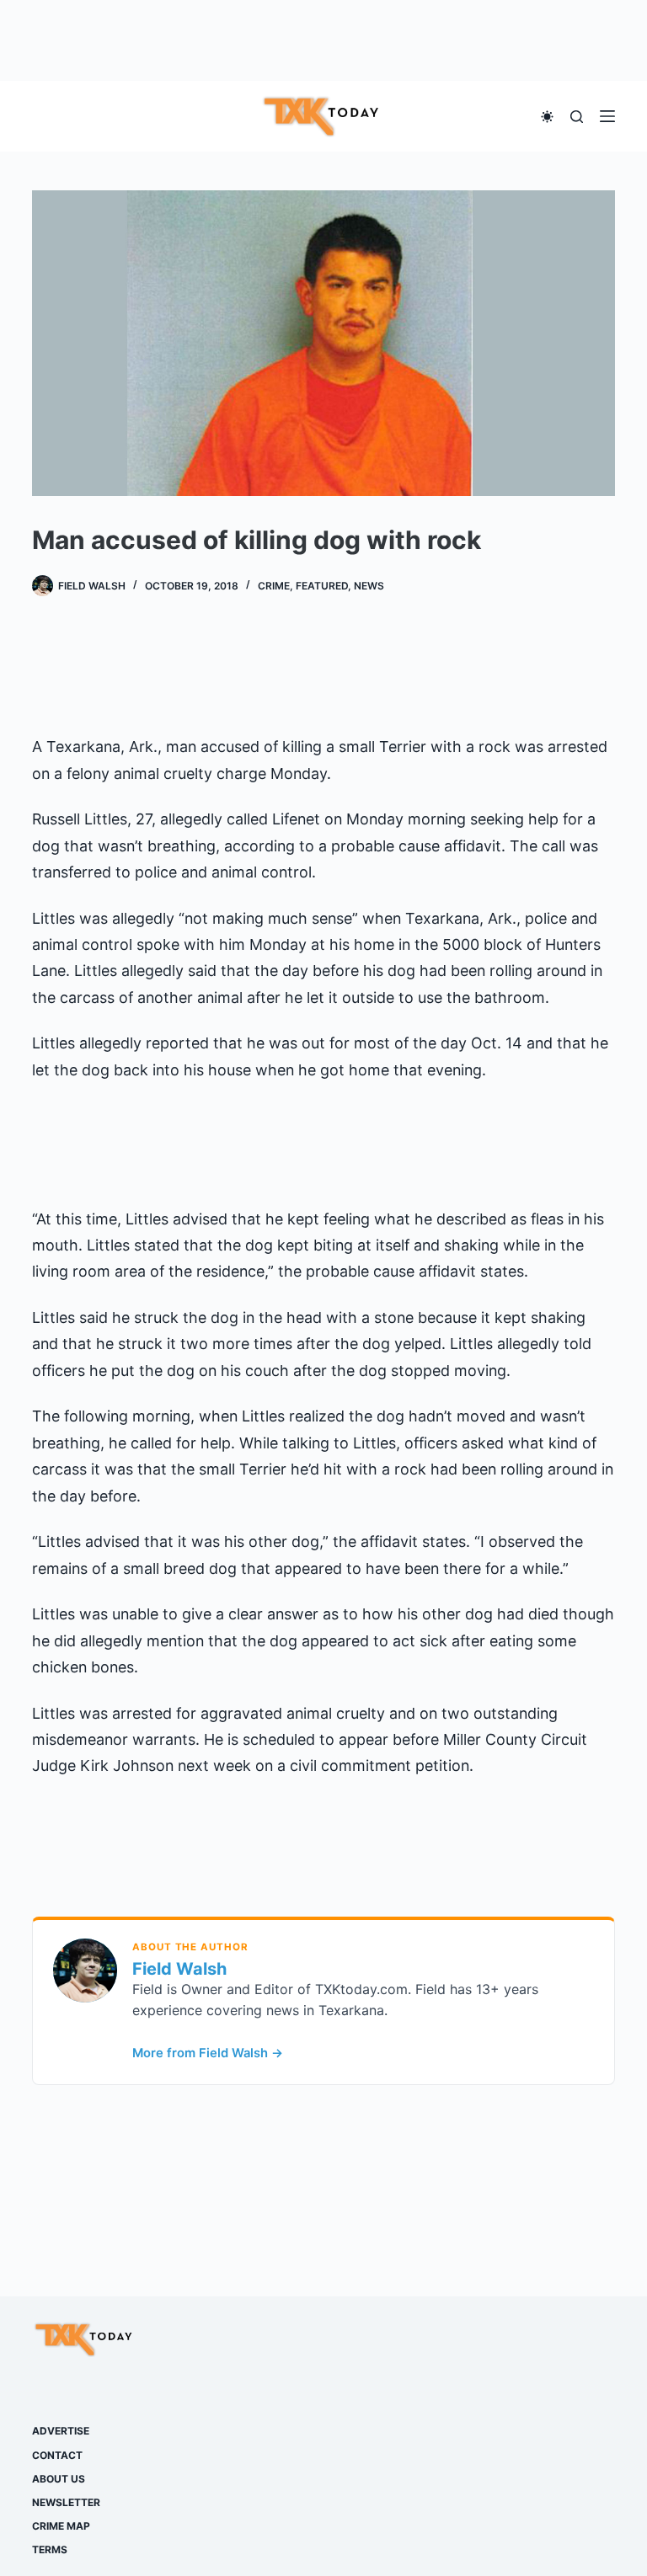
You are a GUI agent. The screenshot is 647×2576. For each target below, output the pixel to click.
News (369, 586)
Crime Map (61, 2526)
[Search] (577, 117)
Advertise (61, 2431)
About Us (59, 2479)
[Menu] (607, 116)
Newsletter (66, 2502)
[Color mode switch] (547, 117)
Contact (57, 2455)
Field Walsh (179, 1969)
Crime (274, 586)
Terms (50, 2549)
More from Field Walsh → (208, 2053)
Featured (322, 586)
